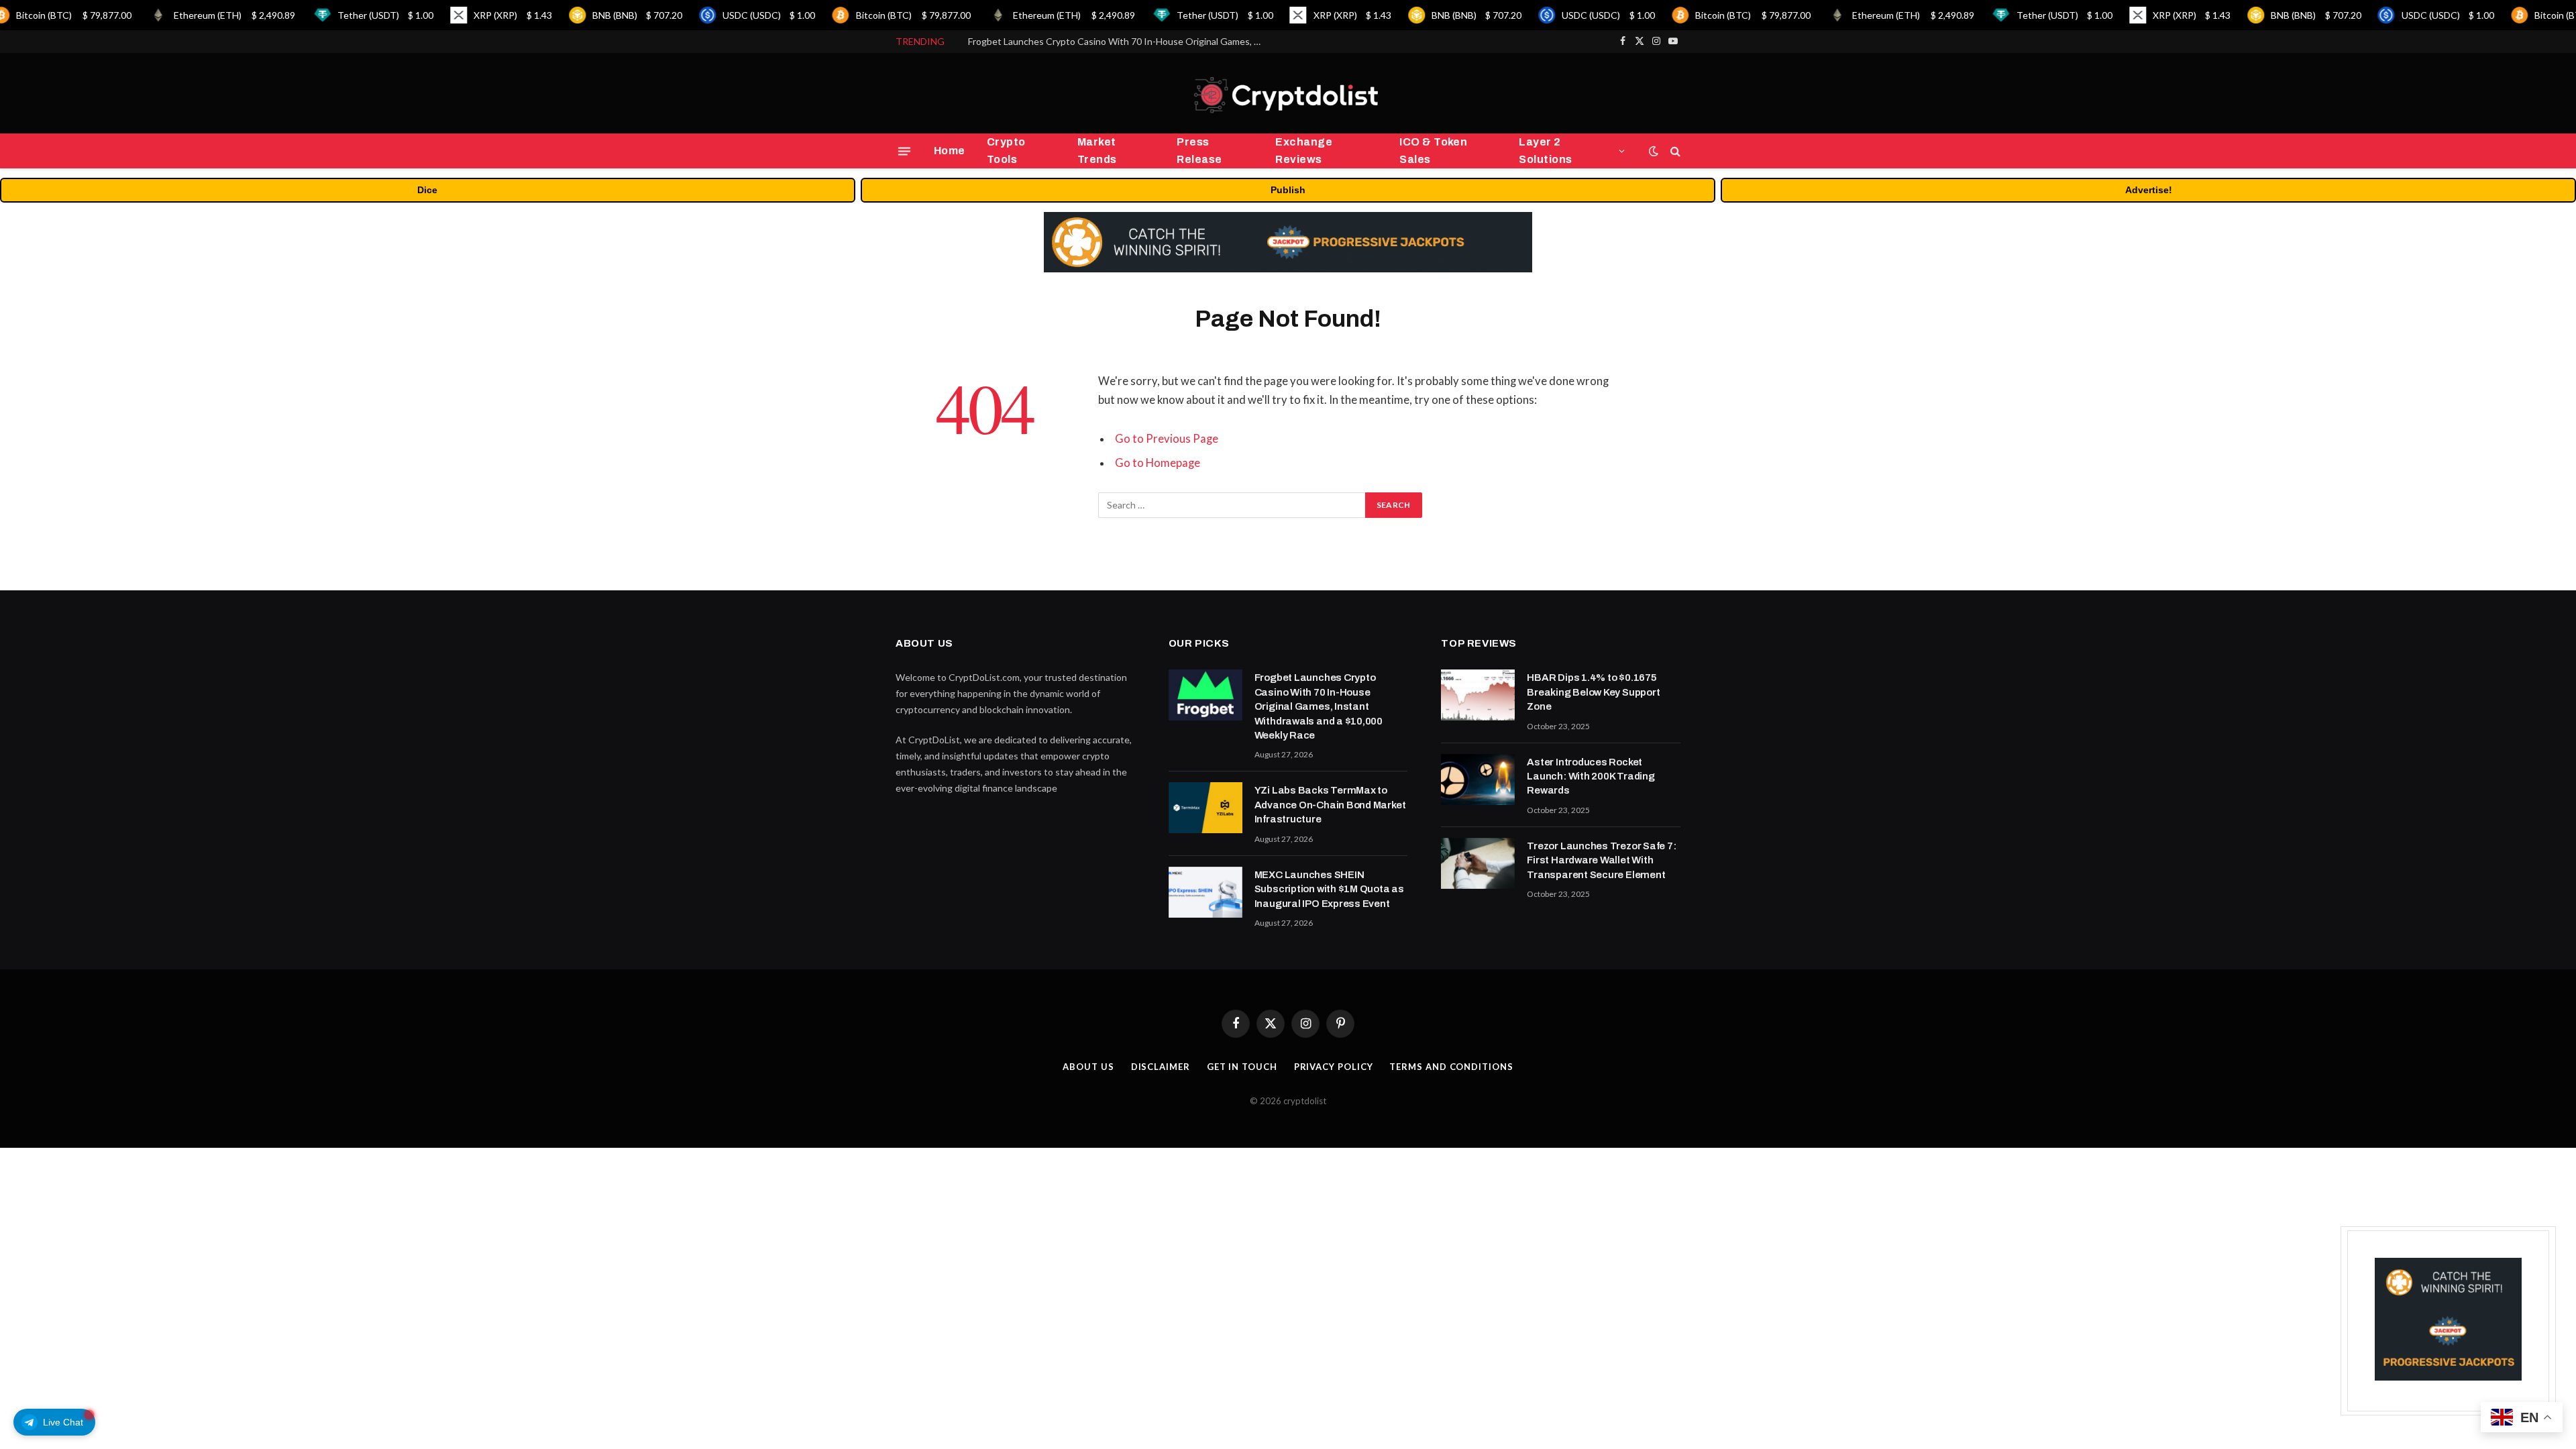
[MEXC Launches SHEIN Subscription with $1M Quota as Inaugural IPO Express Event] (1205, 892)
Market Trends (1097, 151)
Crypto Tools (1006, 151)
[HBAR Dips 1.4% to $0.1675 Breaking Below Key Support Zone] (1478, 695)
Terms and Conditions (1451, 1067)
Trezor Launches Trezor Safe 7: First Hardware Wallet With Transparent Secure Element (1601, 860)
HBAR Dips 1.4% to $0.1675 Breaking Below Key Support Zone (1593, 692)
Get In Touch (1242, 1067)
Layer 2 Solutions (1545, 151)
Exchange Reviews (1304, 151)
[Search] (1674, 151)
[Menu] (904, 151)
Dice (427, 190)
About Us (1088, 1067)
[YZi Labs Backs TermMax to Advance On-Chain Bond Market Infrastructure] (1205, 808)
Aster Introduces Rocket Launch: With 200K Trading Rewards (1591, 776)
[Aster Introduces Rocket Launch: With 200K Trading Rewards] (1478, 780)
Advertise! (2149, 190)
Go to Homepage (1158, 463)
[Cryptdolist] (1288, 94)
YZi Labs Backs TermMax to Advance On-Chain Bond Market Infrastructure (1119, 41)
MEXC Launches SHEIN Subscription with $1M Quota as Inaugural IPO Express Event (1329, 889)
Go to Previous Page (1167, 439)
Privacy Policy (1334, 1067)
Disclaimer (1161, 1067)
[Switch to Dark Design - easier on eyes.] (1654, 151)
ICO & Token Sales (1433, 151)
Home (950, 151)
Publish (1288, 190)
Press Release (1199, 151)
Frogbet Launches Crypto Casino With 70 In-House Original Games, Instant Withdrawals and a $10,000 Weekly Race (1319, 706)
